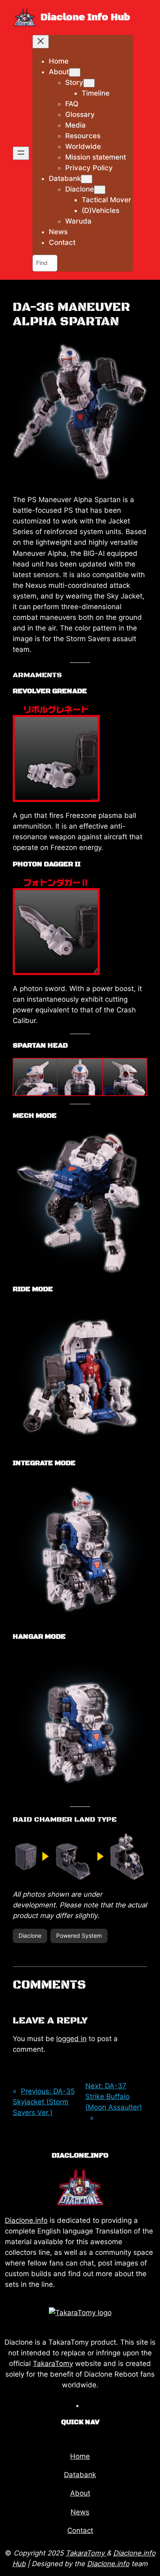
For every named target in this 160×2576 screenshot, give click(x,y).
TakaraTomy (53, 2364)
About (80, 2493)
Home (80, 2456)
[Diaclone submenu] (100, 190)
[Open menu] (21, 153)
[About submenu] (75, 72)
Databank (80, 2475)
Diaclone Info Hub (85, 17)
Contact (80, 2530)
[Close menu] (41, 42)
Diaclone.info (26, 2220)
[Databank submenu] (87, 179)
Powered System (79, 1935)
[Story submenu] (89, 83)
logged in (71, 2039)
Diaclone (30, 1935)
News (80, 2512)
